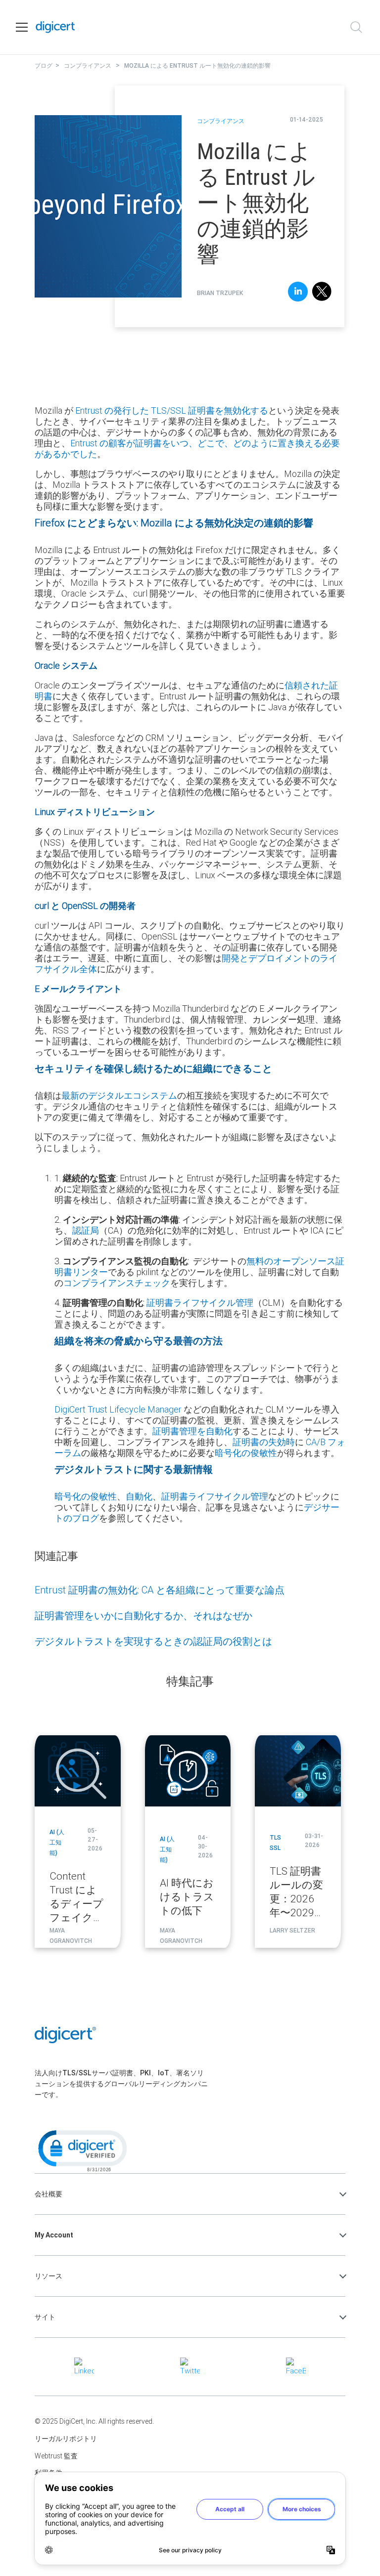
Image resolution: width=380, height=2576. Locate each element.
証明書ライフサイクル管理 (200, 1303)
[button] (82, 2150)
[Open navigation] (22, 27)
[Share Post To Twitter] (322, 293)
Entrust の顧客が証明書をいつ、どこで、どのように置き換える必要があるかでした (187, 449)
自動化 (139, 1496)
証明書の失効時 (264, 1442)
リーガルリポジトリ (66, 2439)
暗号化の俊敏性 (246, 1453)
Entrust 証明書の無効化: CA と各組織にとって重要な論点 (160, 1590)
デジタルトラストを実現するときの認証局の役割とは (153, 1641)
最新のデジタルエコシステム (119, 1095)
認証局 (86, 1230)
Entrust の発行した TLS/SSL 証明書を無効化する (172, 410)
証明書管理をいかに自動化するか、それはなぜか (143, 1615)
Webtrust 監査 (56, 2456)
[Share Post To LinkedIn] (298, 293)
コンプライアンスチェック (117, 1283)
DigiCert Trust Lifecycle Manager (118, 1409)
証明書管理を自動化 (192, 1431)
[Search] (356, 27)
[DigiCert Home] (55, 27)
